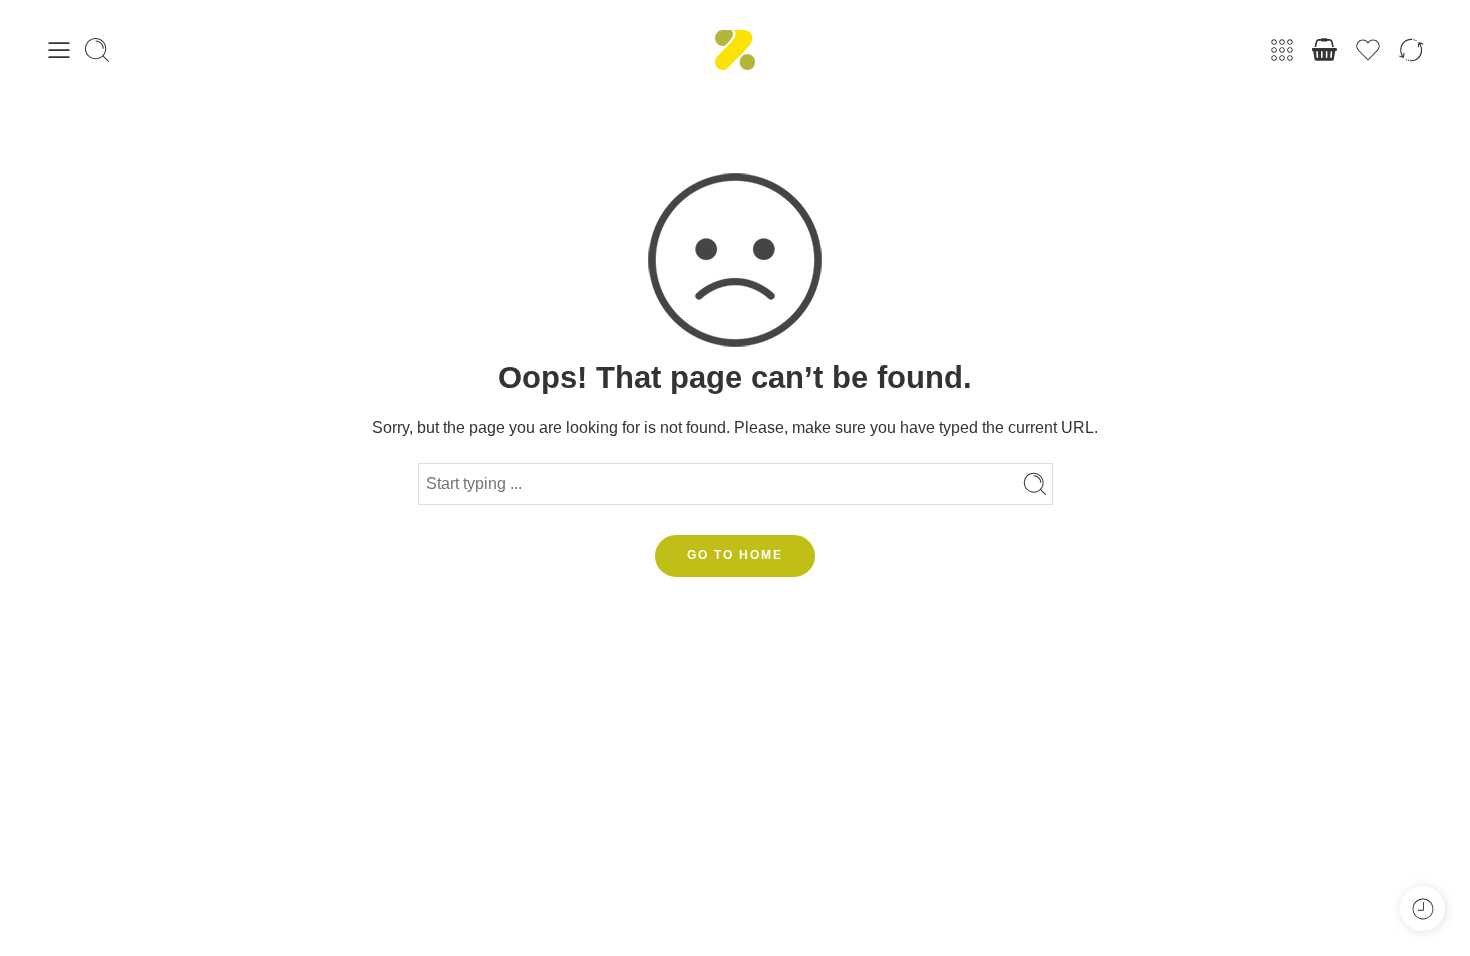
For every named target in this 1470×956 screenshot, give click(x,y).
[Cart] (1325, 50)
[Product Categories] (1282, 50)
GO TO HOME (735, 555)
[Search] (97, 50)
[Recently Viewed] (1422, 908)
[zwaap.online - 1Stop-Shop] (735, 50)
